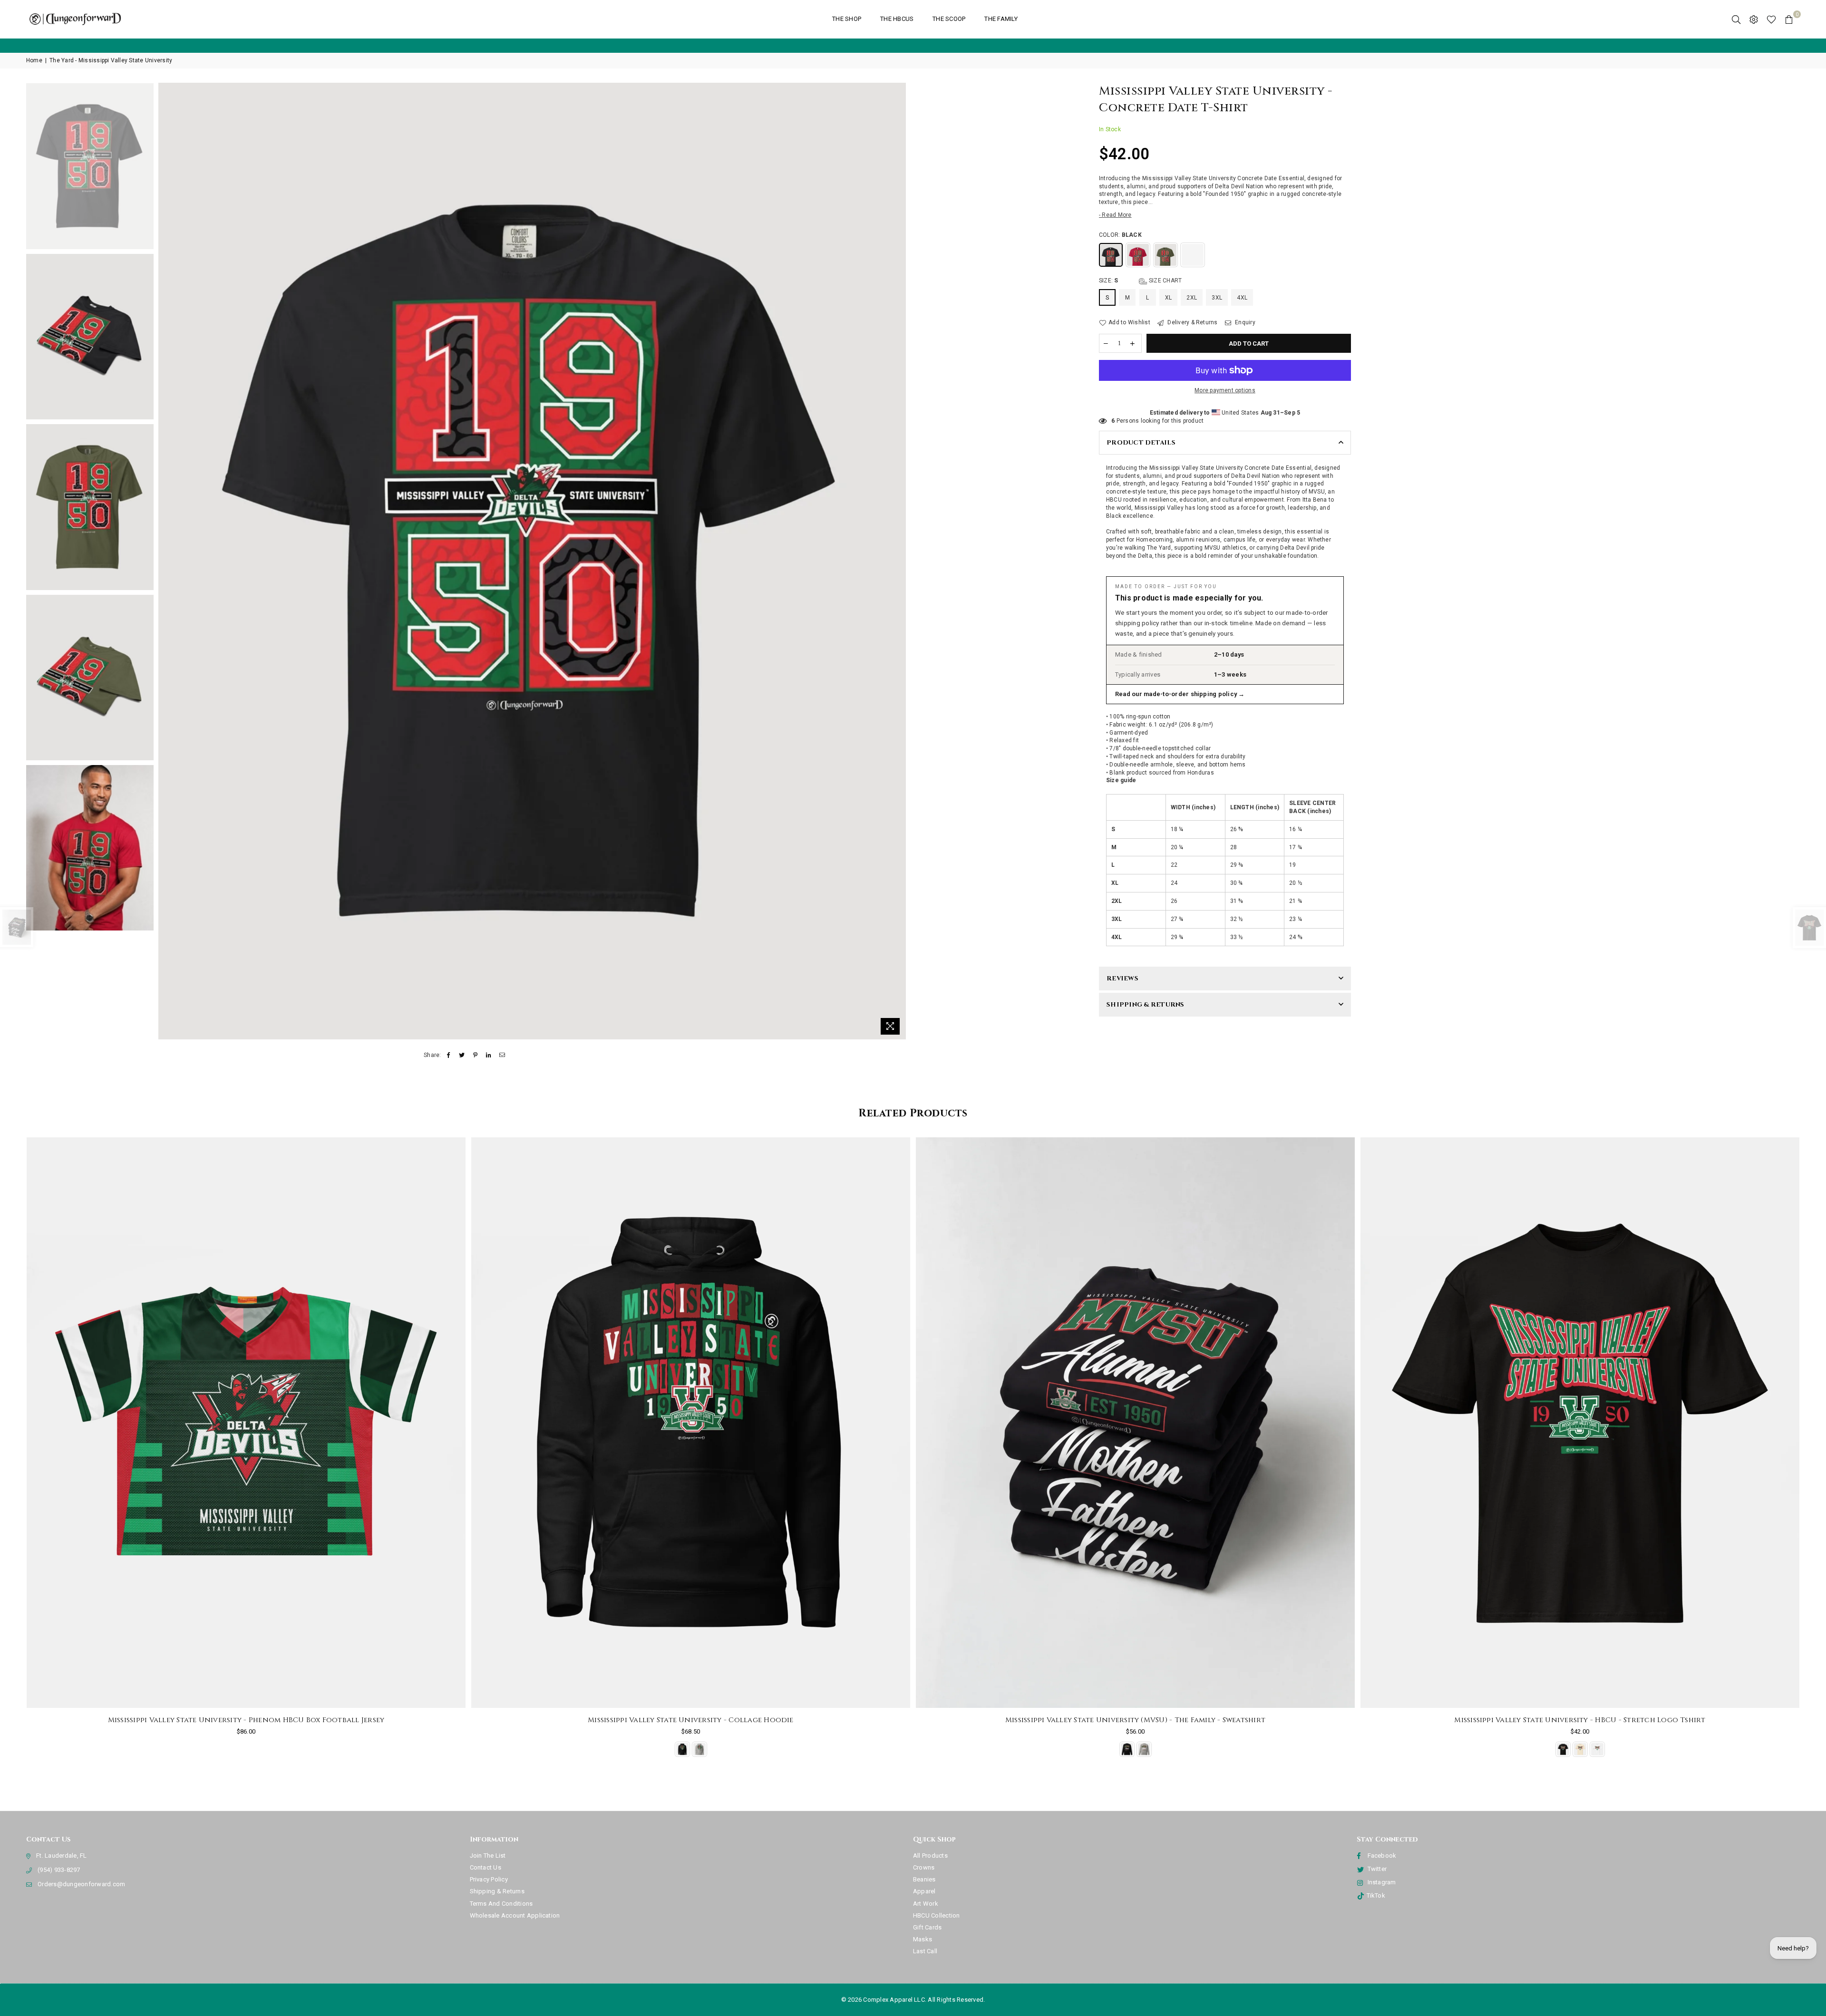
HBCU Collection (937, 1915)
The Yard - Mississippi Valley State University (111, 60)
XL (1168, 298)
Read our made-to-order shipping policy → (1180, 694)
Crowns (924, 1867)
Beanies (924, 1879)
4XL (1242, 298)
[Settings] (1754, 19)
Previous (167, 561)
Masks (923, 1939)
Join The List (488, 1856)
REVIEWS (1122, 979)
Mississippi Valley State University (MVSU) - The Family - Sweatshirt (691, 1720)
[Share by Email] (502, 1055)
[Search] (1736, 19)
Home (34, 60)
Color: (1120, 235)
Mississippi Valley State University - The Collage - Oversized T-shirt (1580, 1720)
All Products (930, 1856)
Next (898, 561)
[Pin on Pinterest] (475, 1055)
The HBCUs (897, 19)
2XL (1192, 298)
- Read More (1115, 215)
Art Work (926, 1904)
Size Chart (1165, 281)
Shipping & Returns (497, 1891)
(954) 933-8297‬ (59, 1870)
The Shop (847, 19)
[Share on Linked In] (489, 1055)
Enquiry (1244, 322)
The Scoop (949, 19)
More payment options (1225, 390)
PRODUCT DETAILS (1141, 443)
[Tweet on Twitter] (462, 1055)
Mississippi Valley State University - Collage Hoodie (246, 1720)
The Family (1001, 19)
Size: (1140, 281)
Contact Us (486, 1867)
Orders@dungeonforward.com (81, 1884)
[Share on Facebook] (449, 1055)
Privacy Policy (489, 1879)
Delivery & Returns (1192, 322)
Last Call (925, 1951)
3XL (1217, 298)
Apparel (924, 1891)
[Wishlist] (1771, 19)
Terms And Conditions (501, 1904)
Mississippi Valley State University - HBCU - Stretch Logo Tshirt (1135, 1720)
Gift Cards (927, 1927)
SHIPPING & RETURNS (1146, 1005)
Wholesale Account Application (515, 1915)
